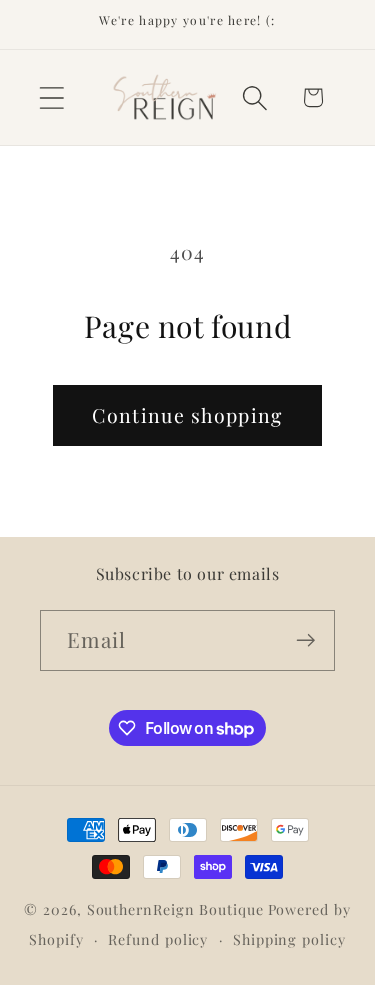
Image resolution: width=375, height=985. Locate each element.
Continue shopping (187, 415)
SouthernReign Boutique (175, 909)
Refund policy (158, 939)
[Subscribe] (305, 640)
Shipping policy (289, 939)
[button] (51, 97)
